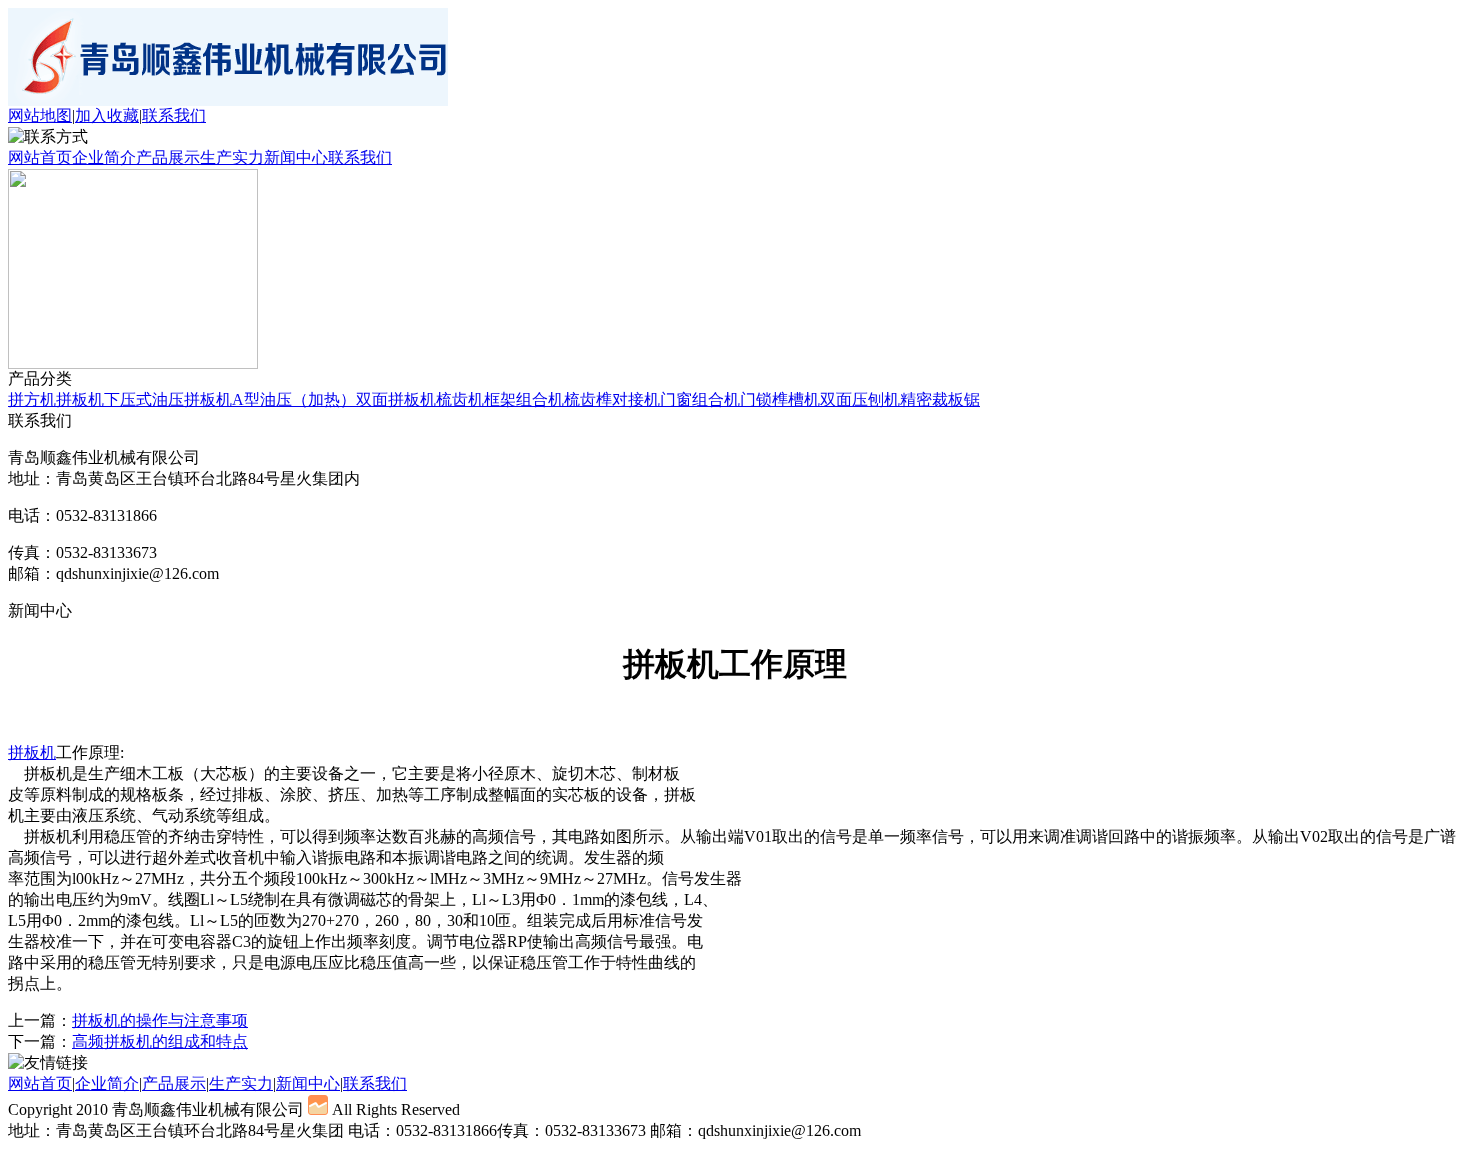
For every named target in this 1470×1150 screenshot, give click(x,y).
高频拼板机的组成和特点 (160, 1041)
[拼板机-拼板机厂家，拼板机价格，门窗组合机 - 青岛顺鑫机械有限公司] (228, 100)
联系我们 (174, 115)
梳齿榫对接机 (612, 399)
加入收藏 (107, 115)
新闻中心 (296, 157)
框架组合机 (524, 399)
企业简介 (104, 157)
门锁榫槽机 (780, 399)
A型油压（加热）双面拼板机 (334, 399)
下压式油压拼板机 (168, 399)
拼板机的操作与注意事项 (160, 1020)
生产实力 (232, 157)
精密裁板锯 (940, 399)
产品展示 (168, 157)
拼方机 (32, 399)
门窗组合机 (700, 399)
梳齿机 (460, 399)
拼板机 (80, 399)
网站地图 (40, 115)
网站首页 (40, 157)
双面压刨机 (860, 399)
